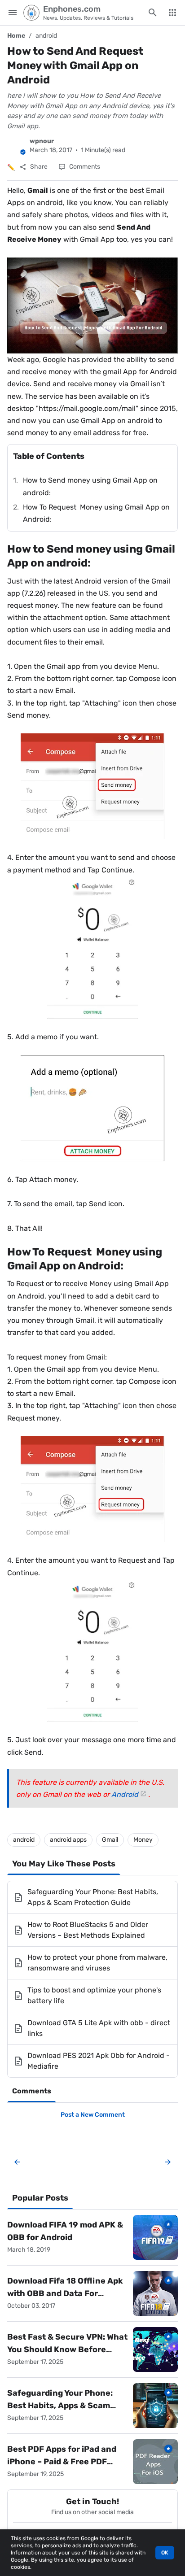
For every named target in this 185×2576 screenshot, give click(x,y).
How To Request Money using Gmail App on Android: (96, 513)
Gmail (110, 1840)
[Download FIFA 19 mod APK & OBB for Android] (155, 2237)
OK (165, 2553)
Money (143, 1840)
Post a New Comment (93, 2115)
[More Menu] (172, 13)
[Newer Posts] (17, 2162)
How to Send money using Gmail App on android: (90, 486)
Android (125, 1794)
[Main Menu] (13, 13)
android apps (68, 1840)
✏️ (11, 168)
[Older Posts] (166, 2162)
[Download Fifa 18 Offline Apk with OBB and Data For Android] (155, 2293)
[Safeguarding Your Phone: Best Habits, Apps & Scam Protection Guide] (155, 2406)
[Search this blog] (153, 13)
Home (16, 36)
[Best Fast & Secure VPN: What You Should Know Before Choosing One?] (155, 2349)
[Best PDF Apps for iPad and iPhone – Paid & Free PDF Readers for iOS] (155, 2462)
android (46, 36)
